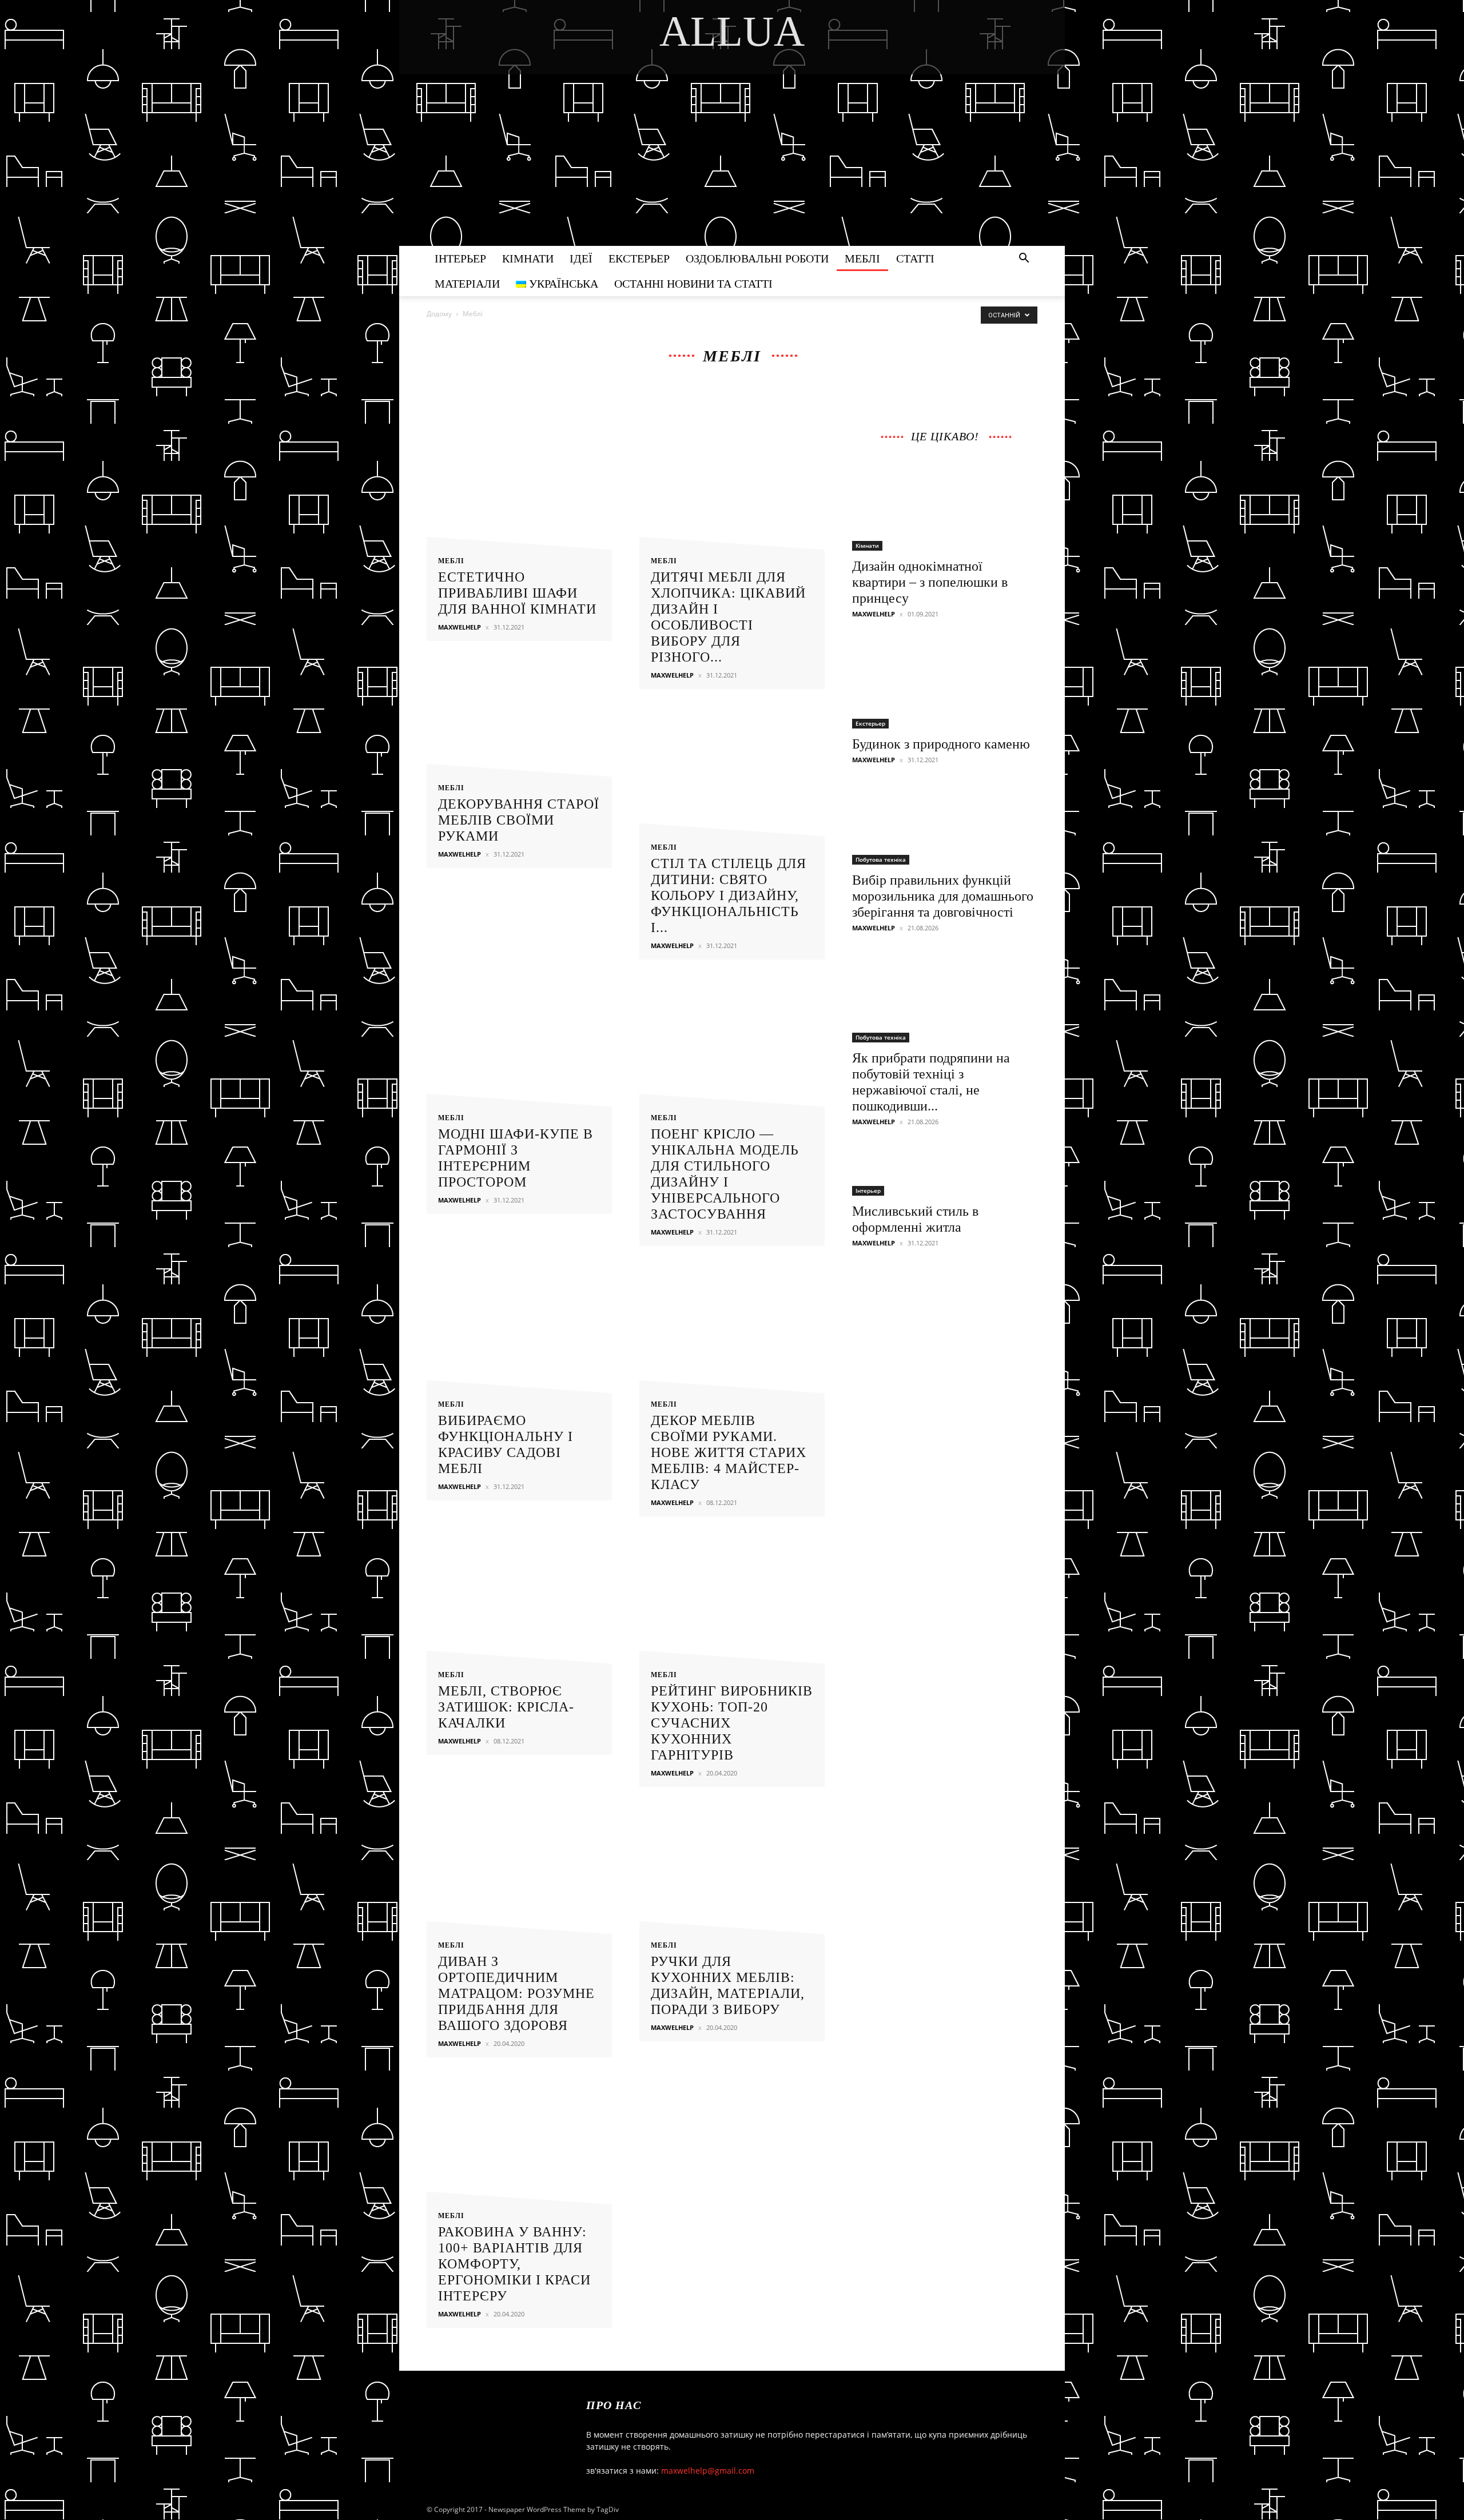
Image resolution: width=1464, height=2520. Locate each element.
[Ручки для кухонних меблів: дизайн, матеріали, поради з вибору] (732, 1874)
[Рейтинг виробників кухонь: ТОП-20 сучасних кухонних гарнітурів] (732, 1604)
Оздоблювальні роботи (757, 258)
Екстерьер (639, 258)
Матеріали (467, 284)
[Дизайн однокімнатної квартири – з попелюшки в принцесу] (945, 505)
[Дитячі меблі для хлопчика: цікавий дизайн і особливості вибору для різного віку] (732, 490)
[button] (1024, 259)
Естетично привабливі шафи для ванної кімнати (517, 593)
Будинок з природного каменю (941, 744)
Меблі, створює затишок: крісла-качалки (506, 1707)
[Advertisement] (732, 160)
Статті (915, 258)
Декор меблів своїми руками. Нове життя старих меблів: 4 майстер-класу (729, 1452)
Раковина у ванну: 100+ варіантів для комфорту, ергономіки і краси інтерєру (514, 2264)
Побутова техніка (881, 859)
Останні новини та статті (693, 284)
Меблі (862, 258)
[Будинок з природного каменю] (945, 683)
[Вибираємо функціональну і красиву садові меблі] (519, 1333)
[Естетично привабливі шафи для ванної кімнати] (519, 490)
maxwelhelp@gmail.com (708, 2471)
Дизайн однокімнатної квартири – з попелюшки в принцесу (930, 582)
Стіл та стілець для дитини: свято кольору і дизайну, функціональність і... (729, 895)
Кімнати (528, 258)
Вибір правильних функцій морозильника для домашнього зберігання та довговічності (943, 896)
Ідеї (581, 258)
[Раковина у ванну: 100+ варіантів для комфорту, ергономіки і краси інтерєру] (519, 2145)
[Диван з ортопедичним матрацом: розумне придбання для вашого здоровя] (519, 1874)
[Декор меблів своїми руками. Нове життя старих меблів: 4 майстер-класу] (732, 1333)
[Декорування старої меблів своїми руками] (519, 747)
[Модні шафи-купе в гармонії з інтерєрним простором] (519, 1047)
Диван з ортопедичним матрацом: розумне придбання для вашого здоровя (516, 1993)
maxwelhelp (460, 627)
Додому (439, 314)
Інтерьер (460, 258)
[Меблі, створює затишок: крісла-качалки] (519, 1604)
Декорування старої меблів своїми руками (519, 820)
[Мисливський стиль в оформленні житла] (945, 1170)
